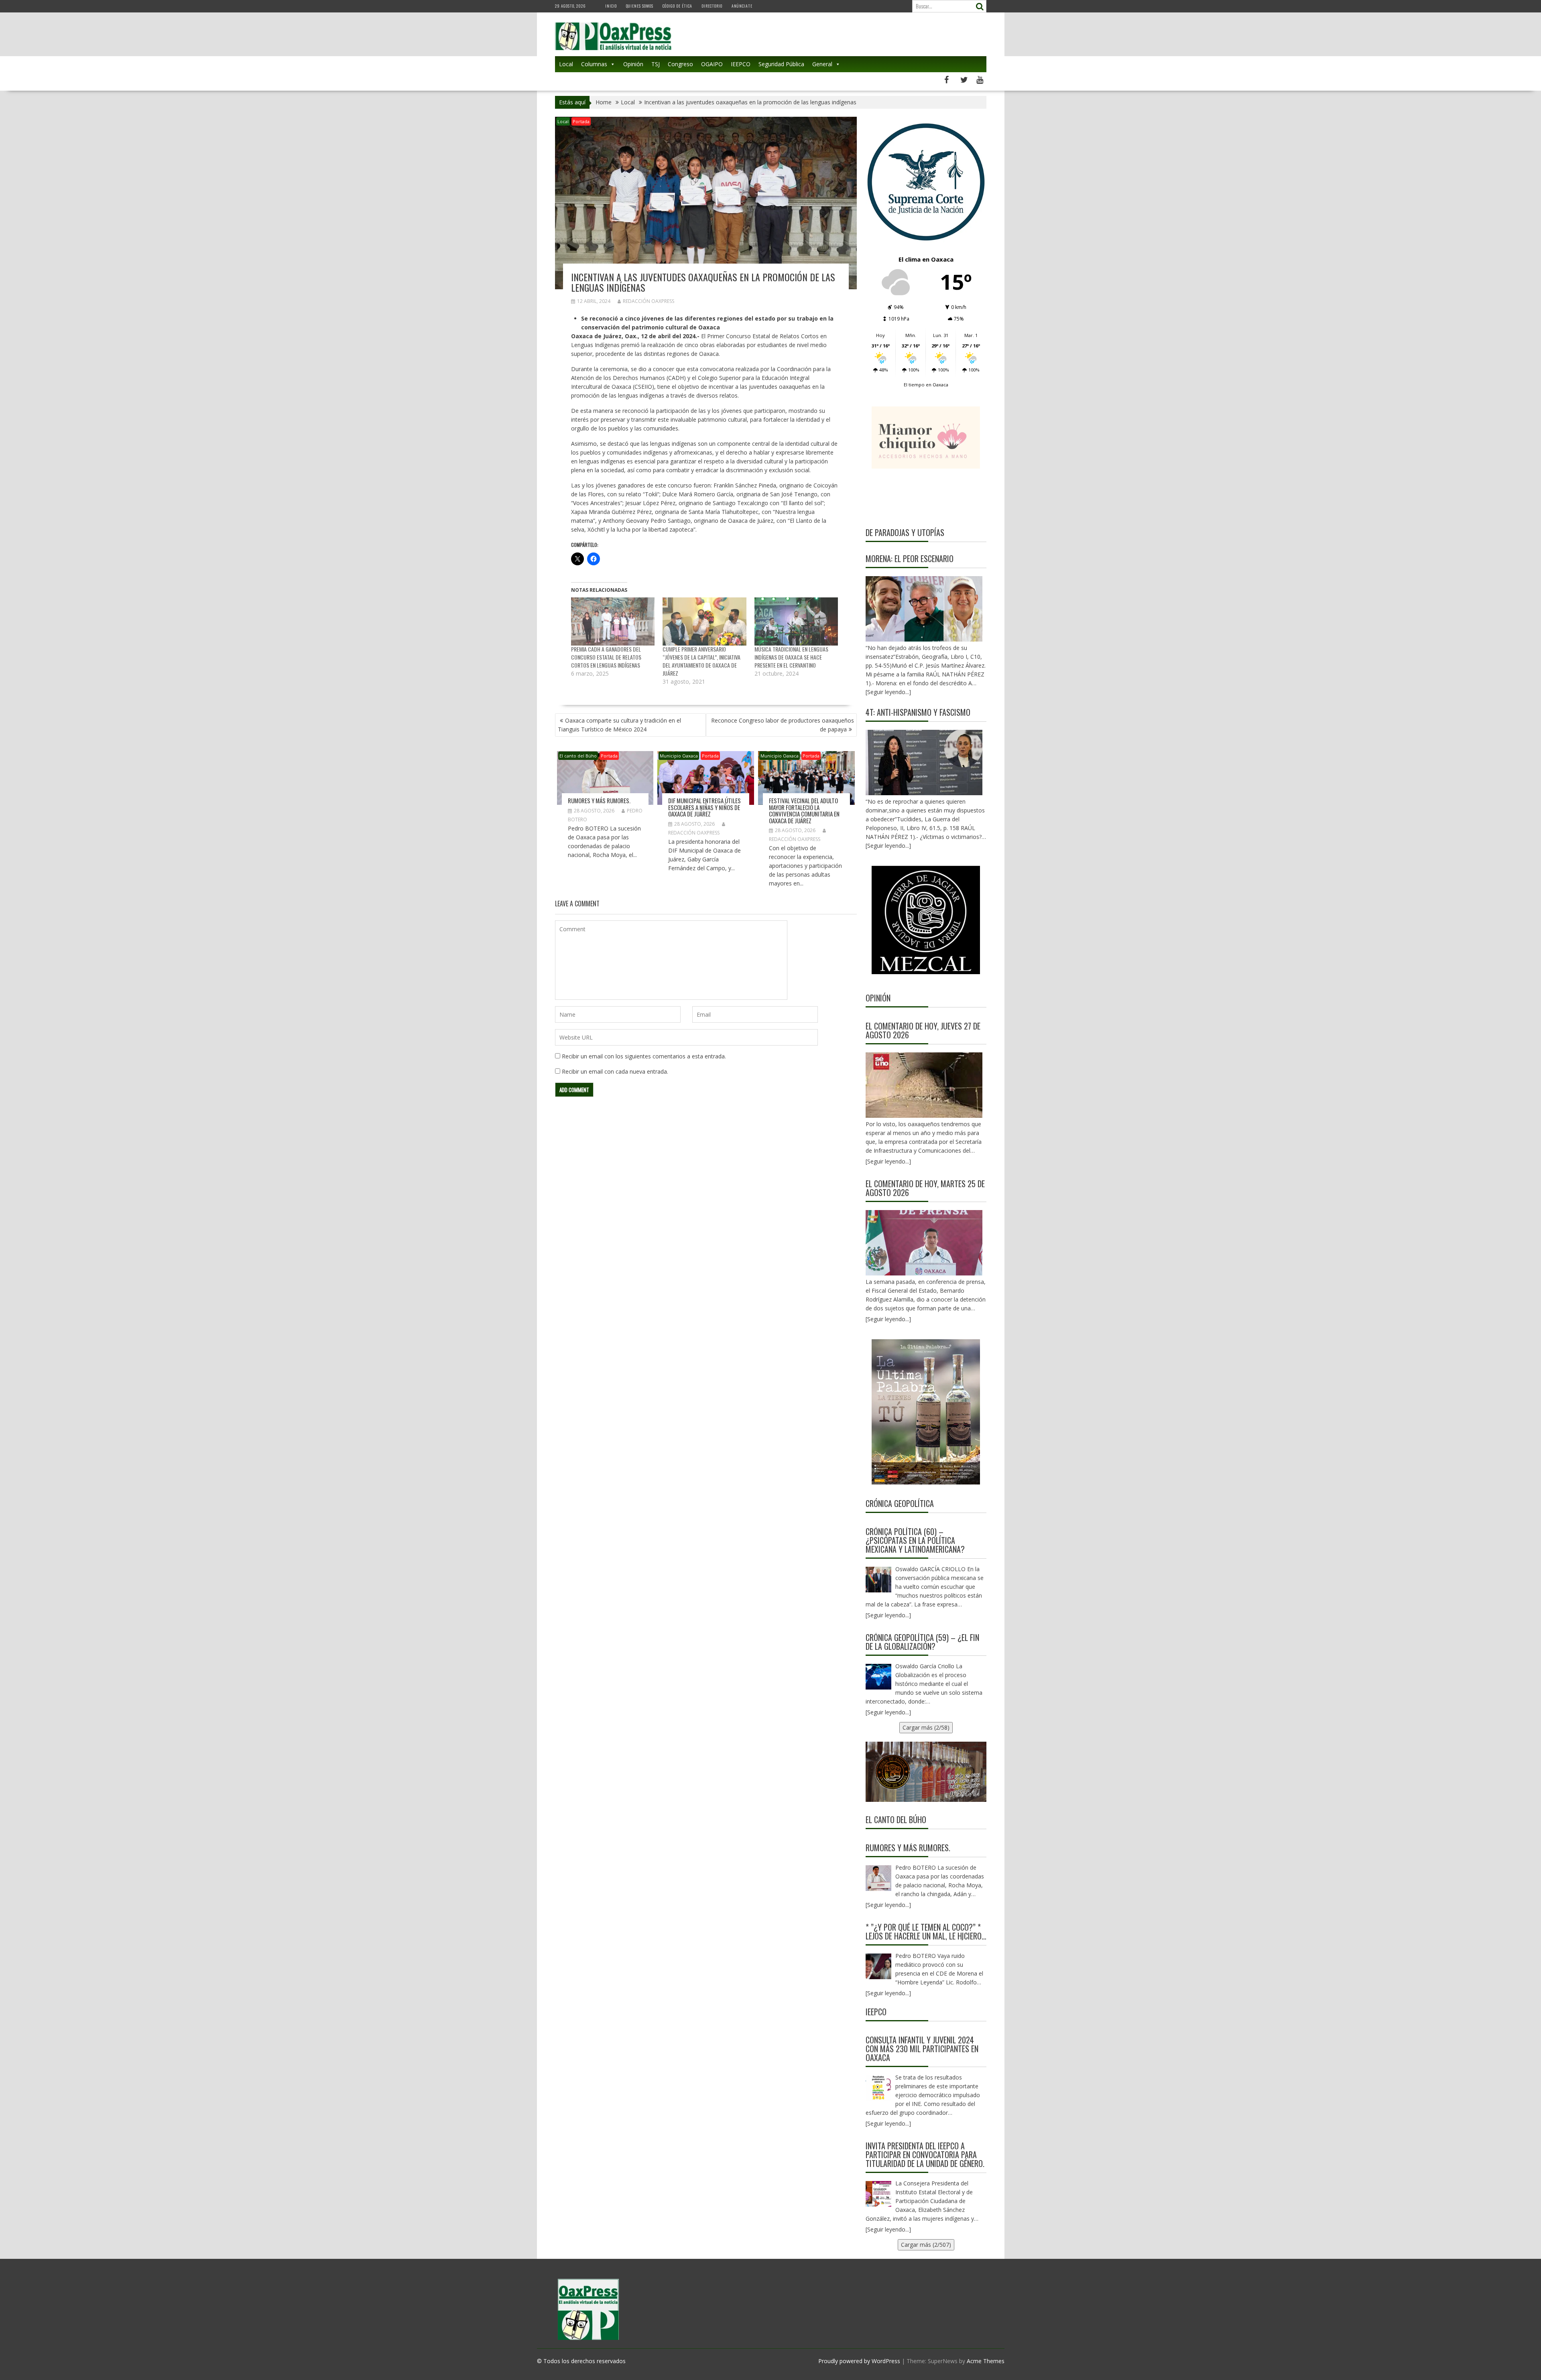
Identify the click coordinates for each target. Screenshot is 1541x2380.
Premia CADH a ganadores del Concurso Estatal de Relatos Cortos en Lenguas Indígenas (606, 657)
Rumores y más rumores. (599, 800)
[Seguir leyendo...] (888, 1161)
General (822, 64)
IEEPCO (741, 64)
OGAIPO (712, 64)
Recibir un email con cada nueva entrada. (615, 1071)
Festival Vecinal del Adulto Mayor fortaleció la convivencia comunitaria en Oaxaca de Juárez (804, 810)
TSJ (656, 64)
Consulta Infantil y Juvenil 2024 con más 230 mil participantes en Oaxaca (922, 2049)
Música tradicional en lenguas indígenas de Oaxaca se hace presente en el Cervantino (791, 657)
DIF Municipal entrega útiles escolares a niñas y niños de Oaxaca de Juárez (704, 807)
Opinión (633, 64)
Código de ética (677, 6)
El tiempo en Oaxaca (926, 385)
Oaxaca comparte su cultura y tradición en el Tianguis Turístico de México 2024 (619, 725)
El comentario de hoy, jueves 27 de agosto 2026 (923, 1030)
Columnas (594, 64)
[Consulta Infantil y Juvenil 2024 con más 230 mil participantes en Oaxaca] (878, 2088)
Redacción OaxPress (649, 301)
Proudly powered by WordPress (859, 2361)
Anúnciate (742, 6)
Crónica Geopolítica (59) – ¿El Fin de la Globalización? (922, 1642)
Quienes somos (640, 6)
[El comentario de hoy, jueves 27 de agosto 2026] (924, 1085)
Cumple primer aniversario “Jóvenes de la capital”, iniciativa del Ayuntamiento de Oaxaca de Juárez (701, 661)
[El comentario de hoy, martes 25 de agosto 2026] (924, 1243)
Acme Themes (986, 2361)
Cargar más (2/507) (926, 2245)
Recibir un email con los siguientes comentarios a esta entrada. (644, 1056)
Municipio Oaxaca (679, 756)
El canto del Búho (578, 756)
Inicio (611, 6)
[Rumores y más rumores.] (878, 1878)
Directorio (712, 6)
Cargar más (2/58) (926, 1727)
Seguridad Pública (781, 64)
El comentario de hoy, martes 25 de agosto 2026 (925, 1188)
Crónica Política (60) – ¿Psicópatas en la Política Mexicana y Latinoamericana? (915, 1540)
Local (566, 64)
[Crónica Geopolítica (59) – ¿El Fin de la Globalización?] (878, 1677)
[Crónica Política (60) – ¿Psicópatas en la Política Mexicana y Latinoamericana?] (878, 1580)
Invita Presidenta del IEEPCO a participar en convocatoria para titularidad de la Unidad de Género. (925, 2155)
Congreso (680, 64)
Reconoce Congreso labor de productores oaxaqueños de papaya (783, 725)
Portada (581, 121)
